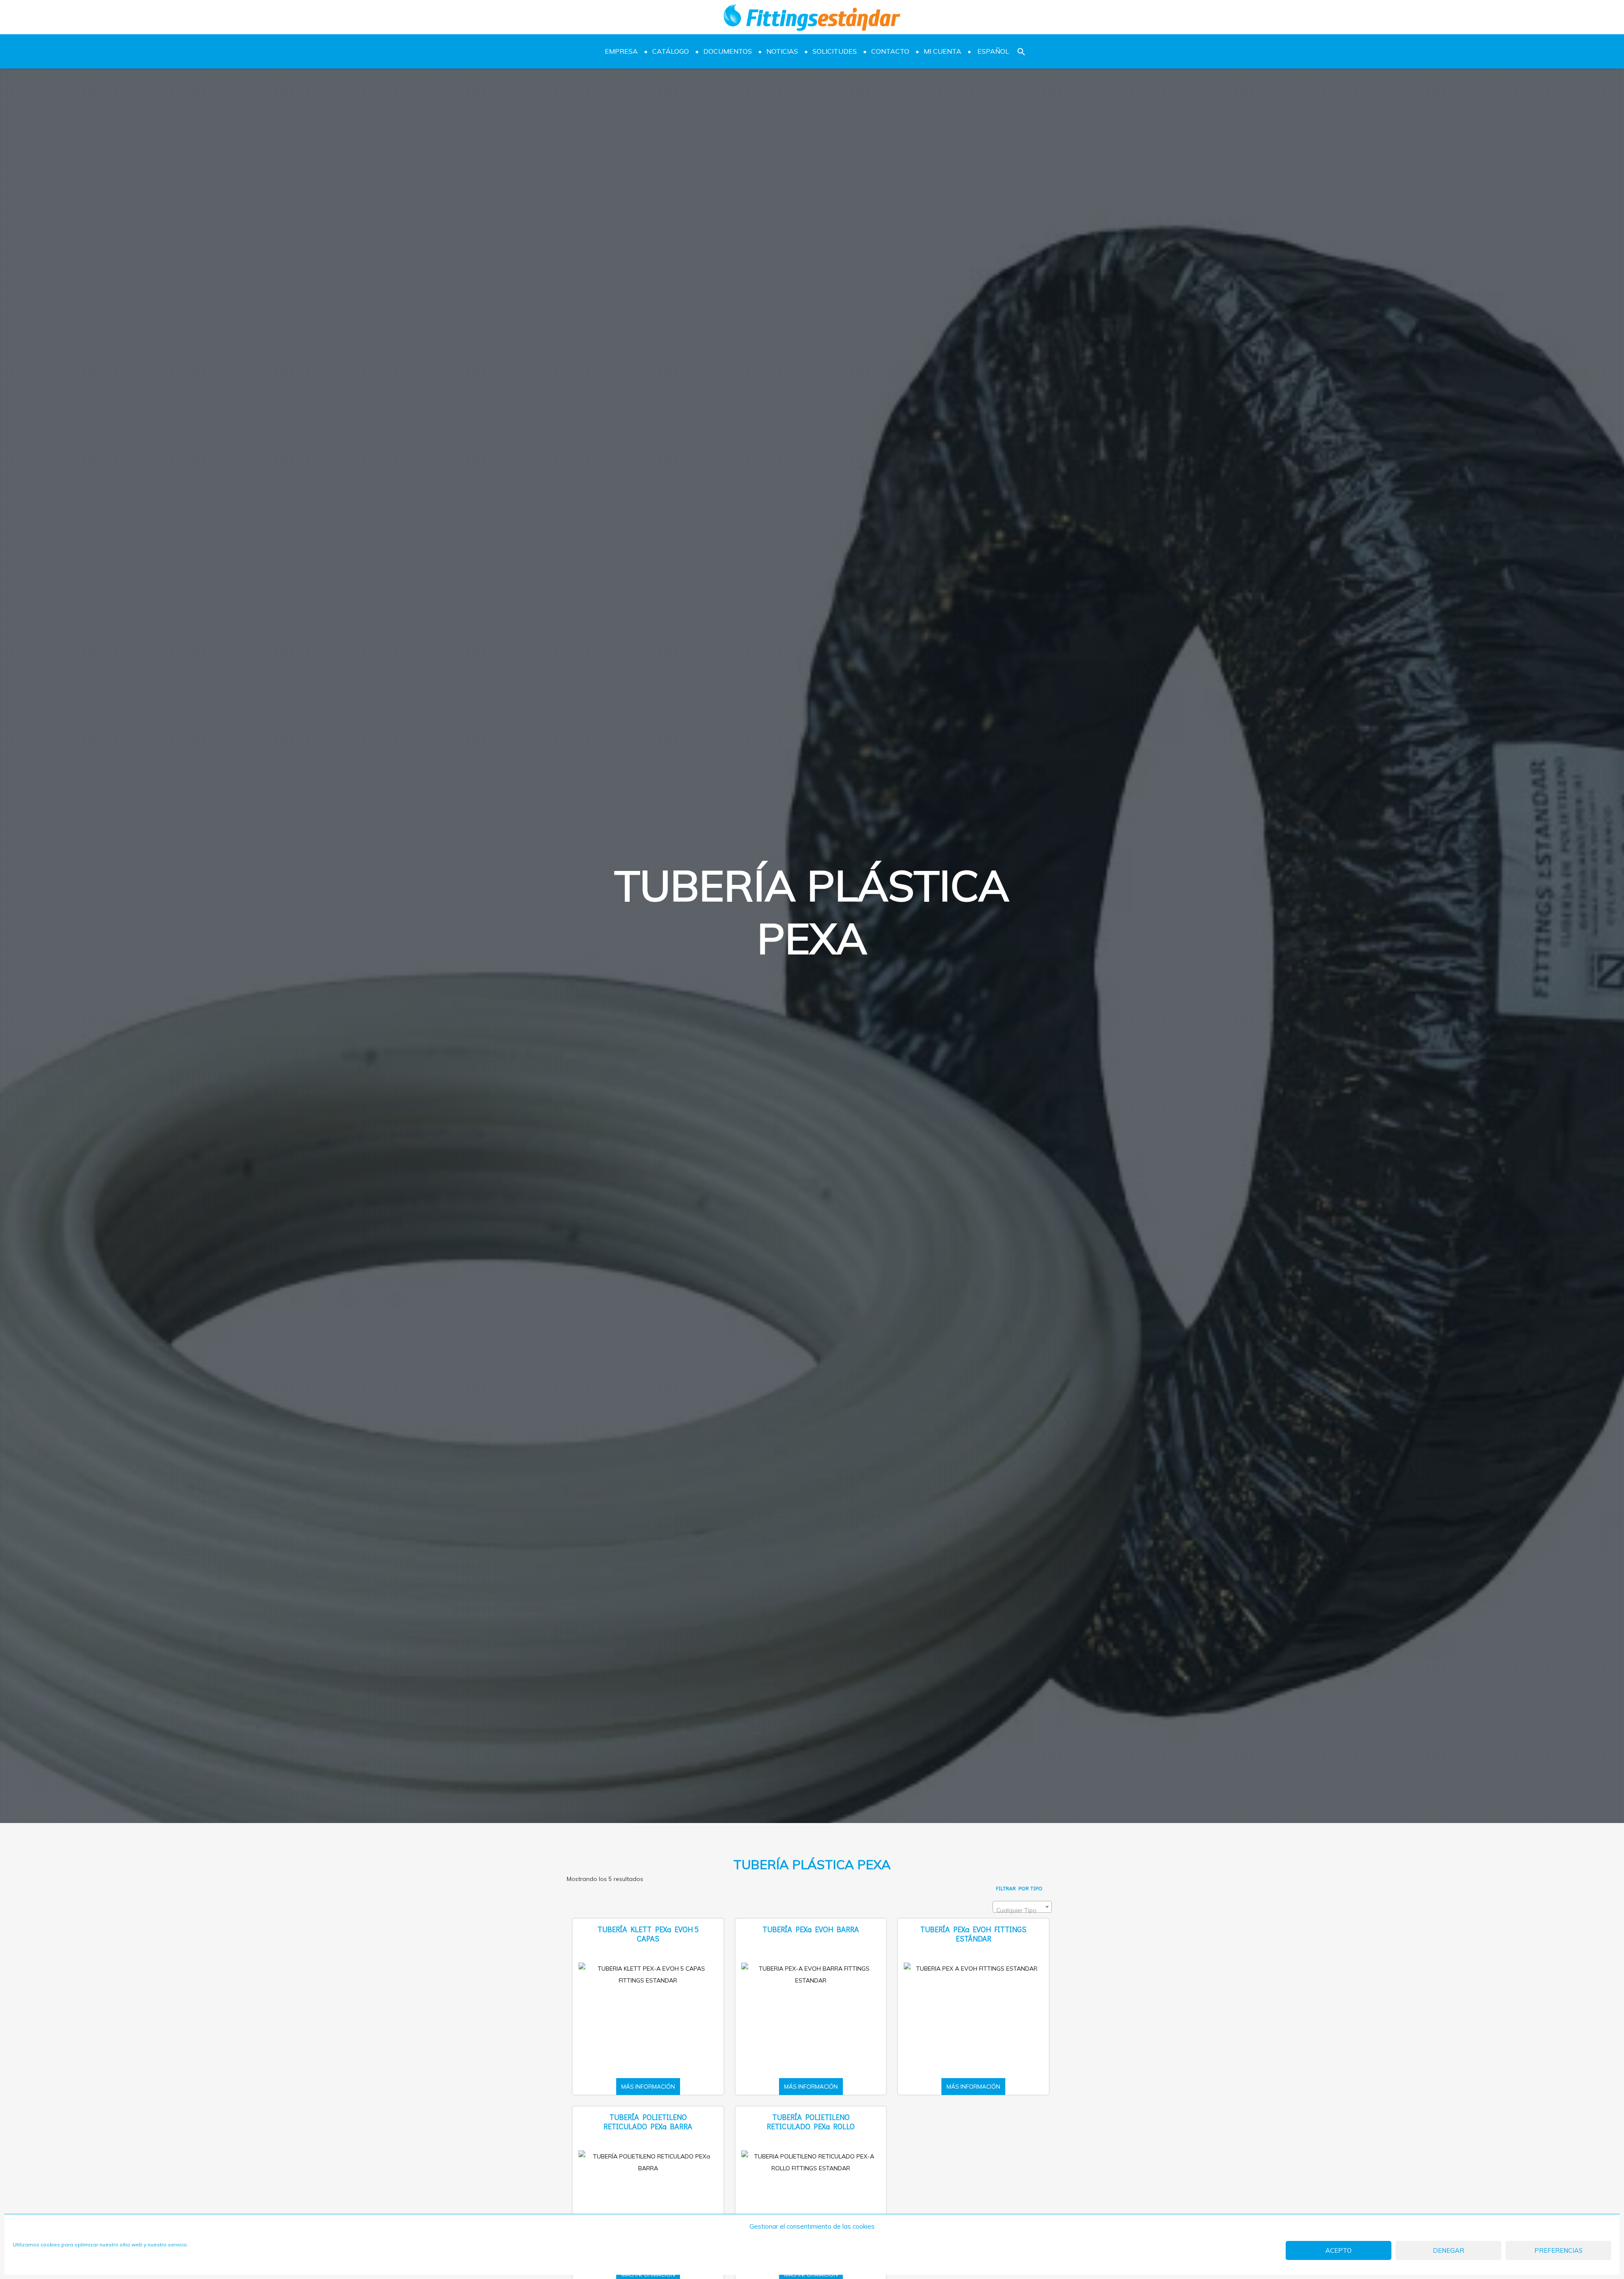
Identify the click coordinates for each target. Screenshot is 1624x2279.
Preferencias (1558, 2250)
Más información (648, 2087)
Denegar (1448, 2250)
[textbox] (1022, 1910)
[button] (1021, 51)
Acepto (1339, 2250)
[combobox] (1022, 1907)
